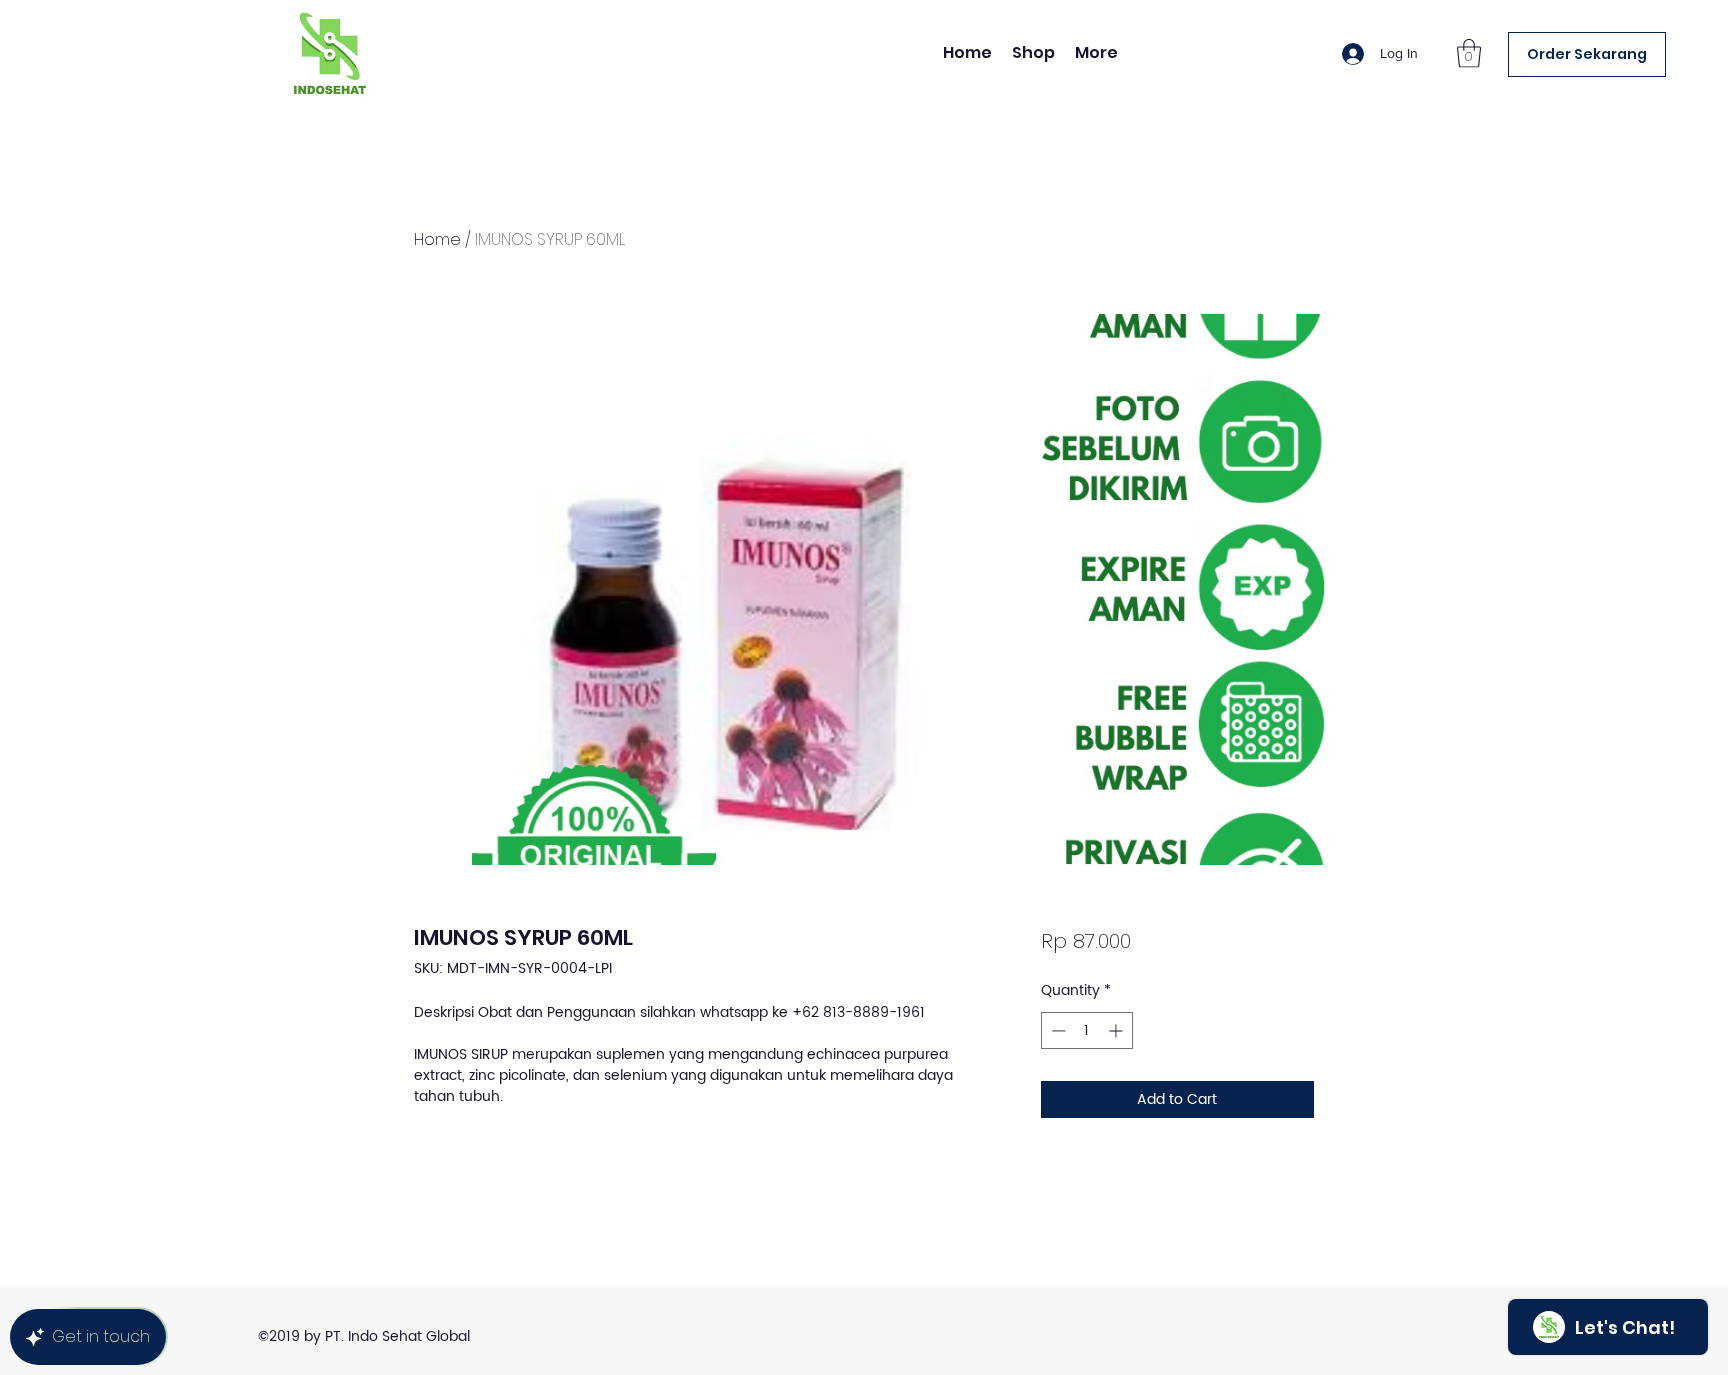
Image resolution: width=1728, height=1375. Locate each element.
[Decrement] (1056, 1030)
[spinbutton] (1087, 1030)
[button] (1469, 53)
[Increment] (1117, 1030)
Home (437, 239)
